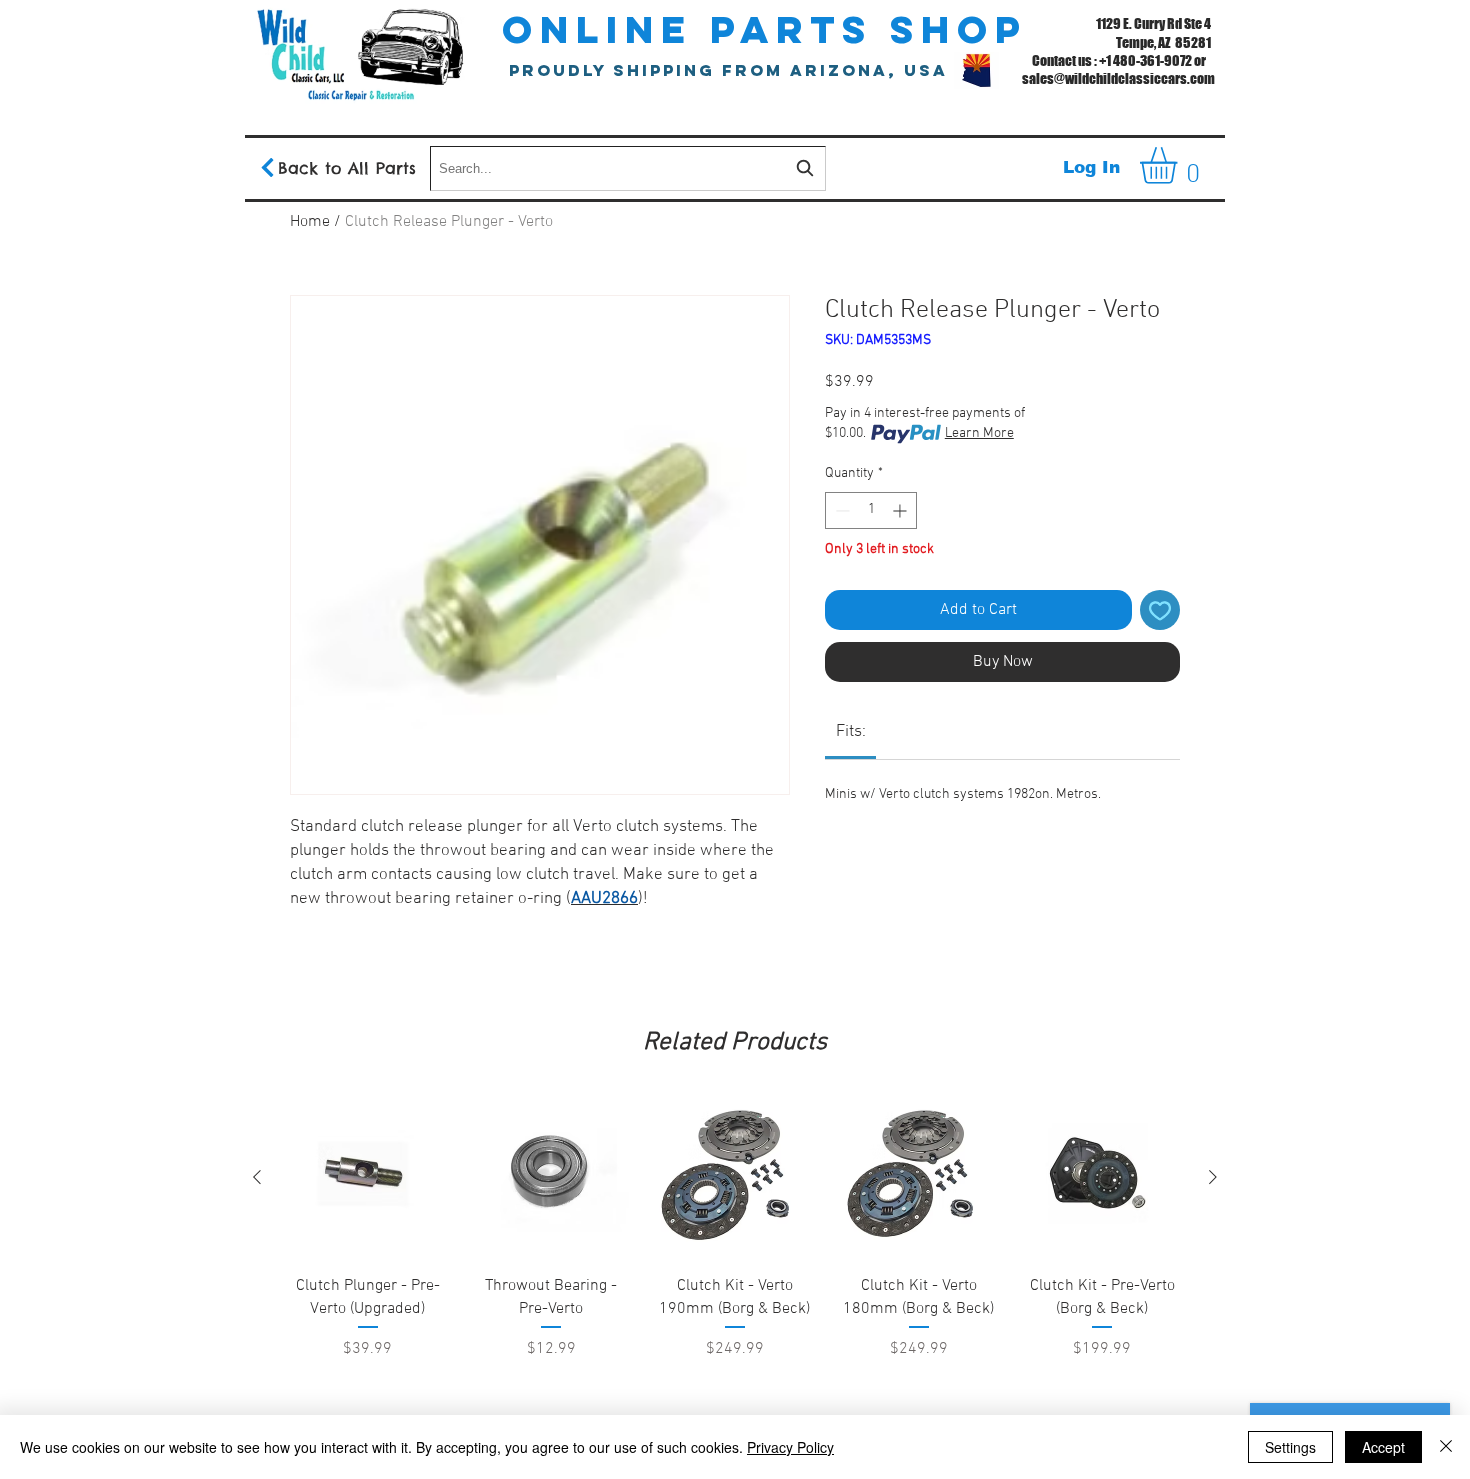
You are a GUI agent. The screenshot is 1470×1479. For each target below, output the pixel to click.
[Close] (1446, 1447)
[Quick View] (368, 1178)
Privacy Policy (790, 1447)
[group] (735, 1279)
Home (310, 222)
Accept (1383, 1447)
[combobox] (628, 168)
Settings (1290, 1447)
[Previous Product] (257, 1177)
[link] (851, 732)
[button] (1180, 165)
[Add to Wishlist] (1160, 610)
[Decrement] (840, 510)
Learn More (979, 433)
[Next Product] (1213, 1177)
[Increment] (901, 510)
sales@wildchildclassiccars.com (1118, 78)
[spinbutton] (871, 510)
